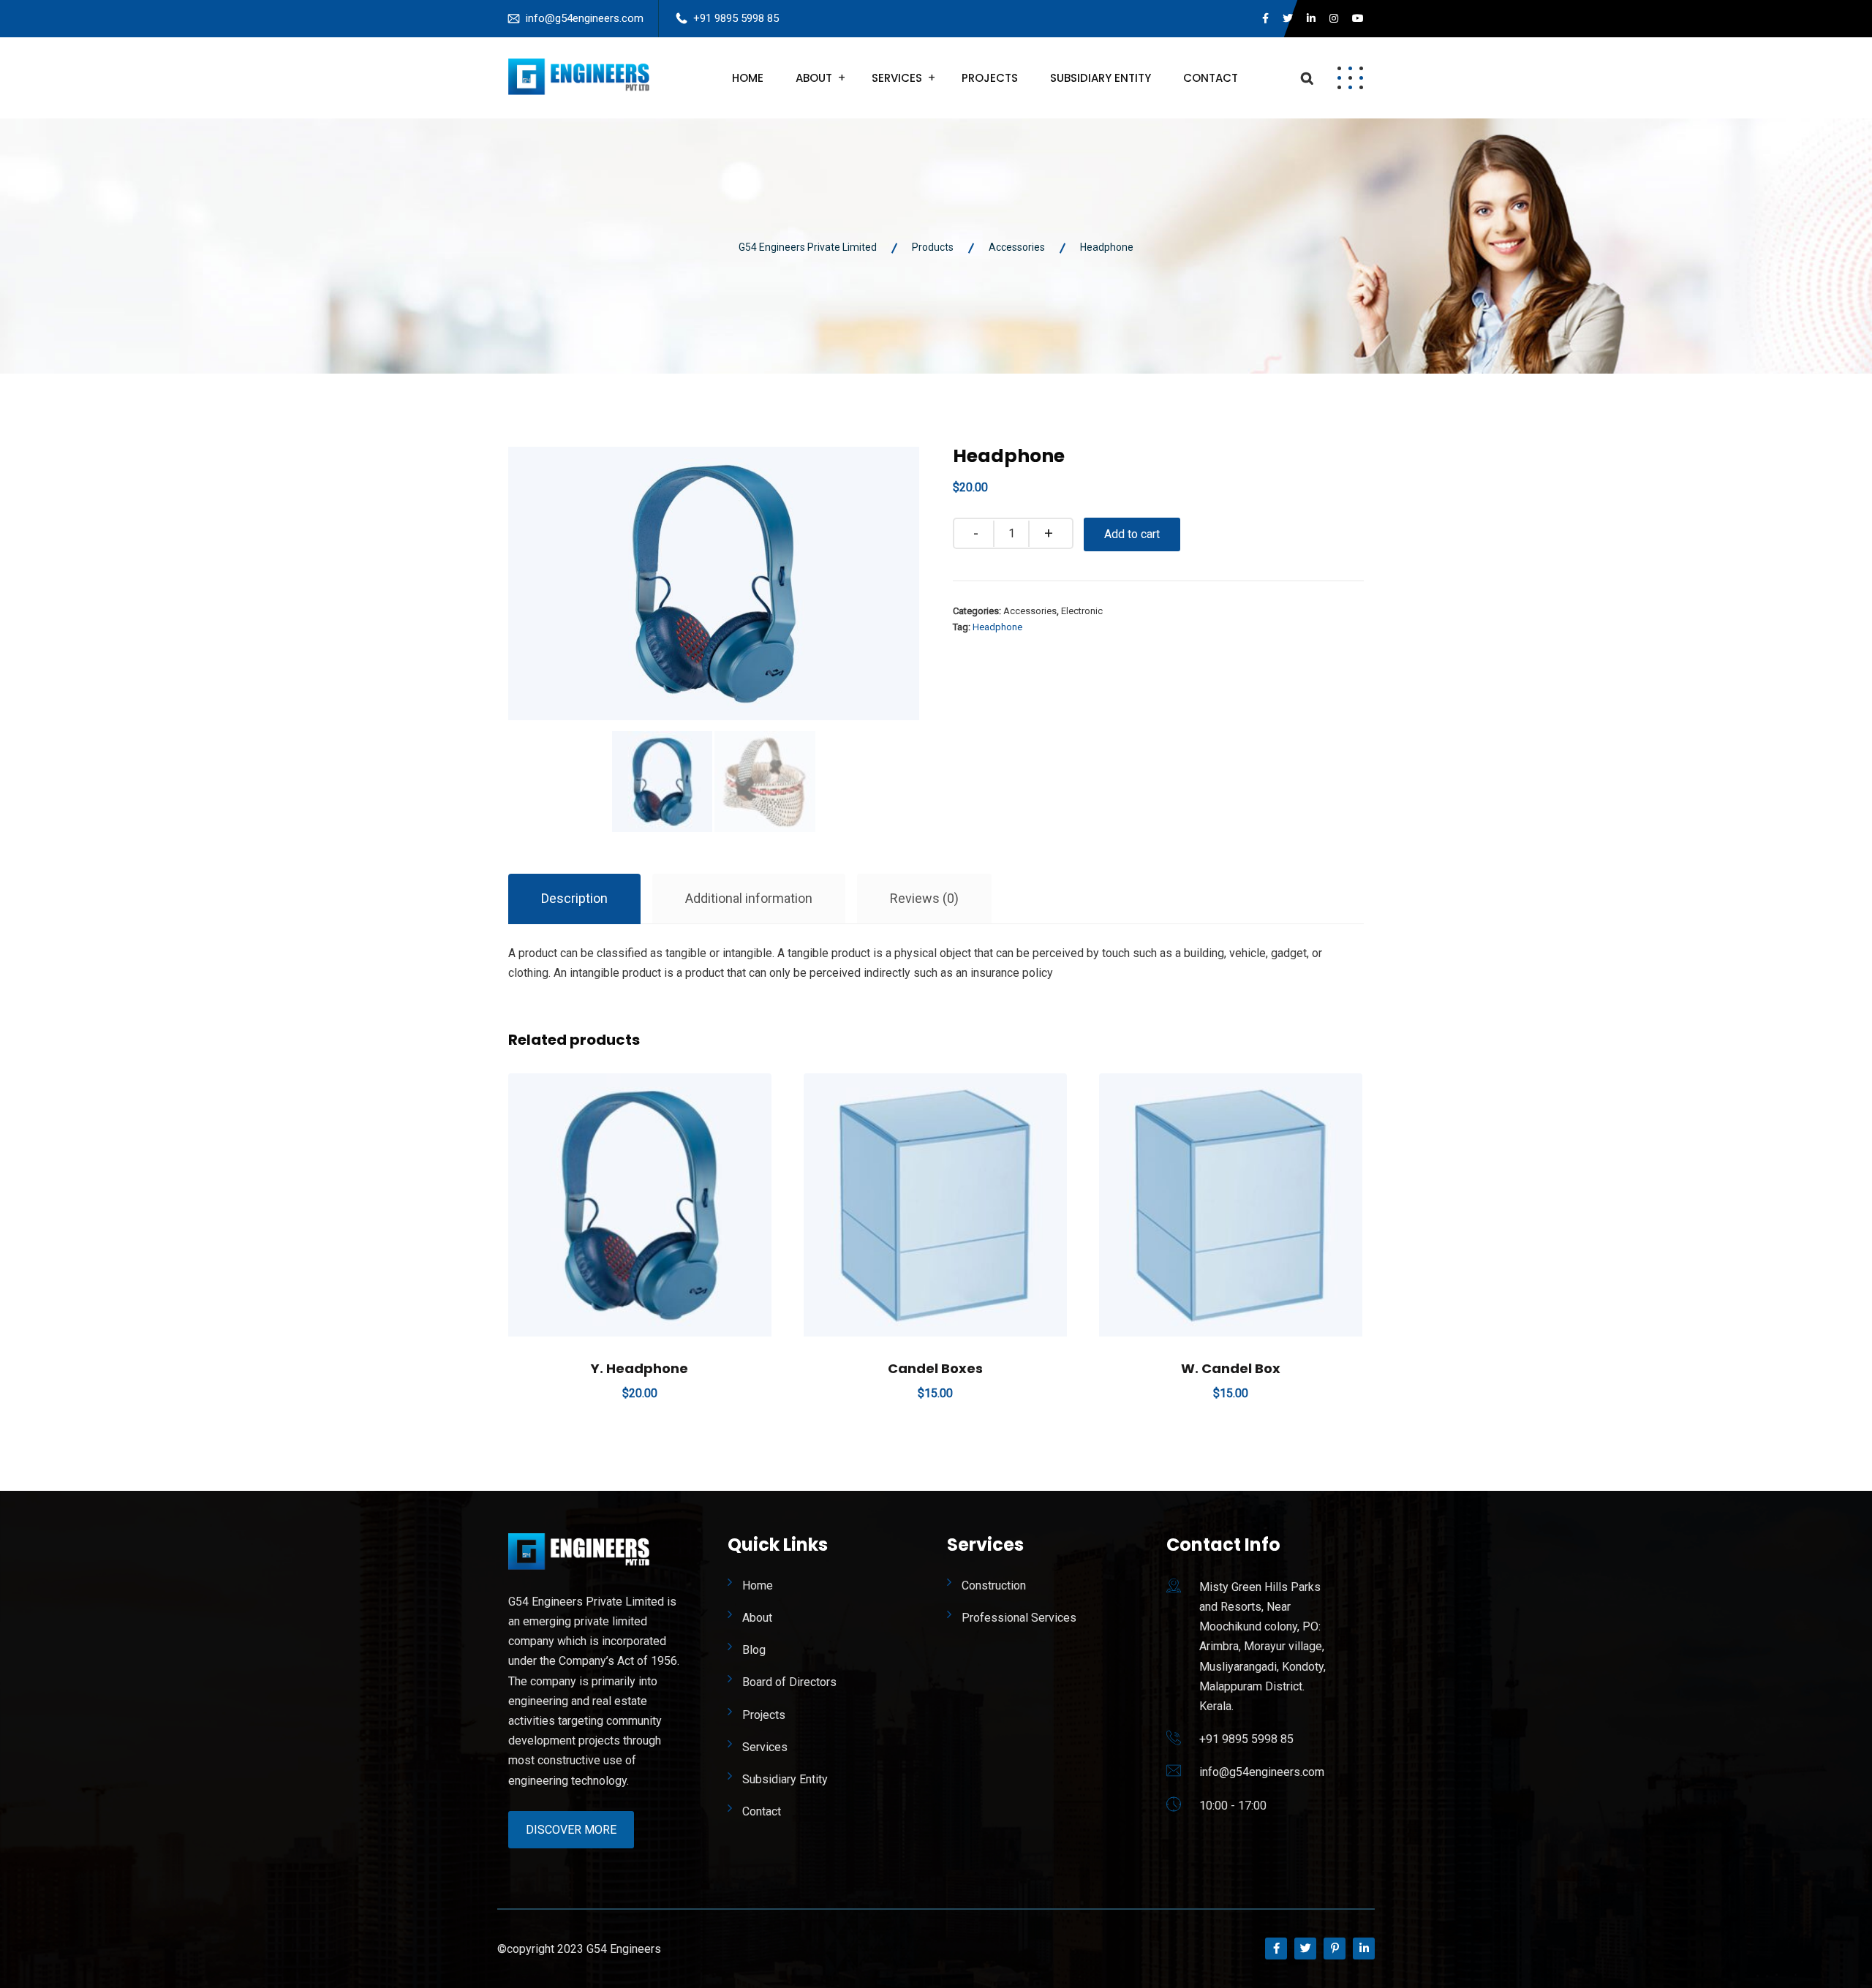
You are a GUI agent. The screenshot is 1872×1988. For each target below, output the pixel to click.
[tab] (574, 899)
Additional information (749, 898)
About (814, 78)
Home (748, 78)
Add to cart (1132, 534)
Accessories (1030, 611)
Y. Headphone (639, 1368)
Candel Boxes (935, 1368)
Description (574, 898)
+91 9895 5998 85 (736, 18)
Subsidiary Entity (1101, 78)
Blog (754, 1650)
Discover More (571, 1830)
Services (897, 78)
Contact (1211, 78)
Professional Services (1019, 1618)
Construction (994, 1586)
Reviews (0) (924, 898)
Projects (990, 78)
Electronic (1082, 611)
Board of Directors (789, 1682)
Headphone (997, 627)
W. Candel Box (1231, 1368)
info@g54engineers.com (585, 18)
